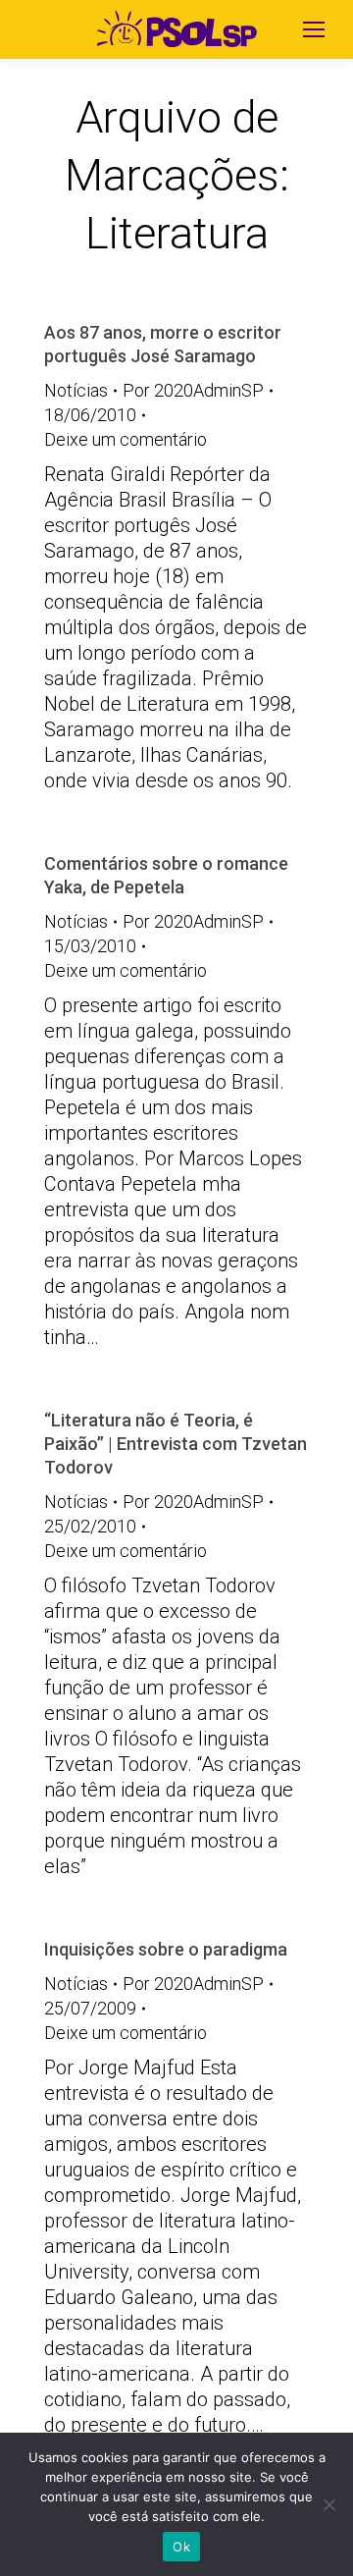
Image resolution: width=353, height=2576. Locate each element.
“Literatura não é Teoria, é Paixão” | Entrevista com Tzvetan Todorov (176, 1444)
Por (193, 390)
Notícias (76, 390)
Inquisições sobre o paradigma (166, 1949)
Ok (181, 2547)
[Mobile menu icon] (314, 29)
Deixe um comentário (126, 439)
